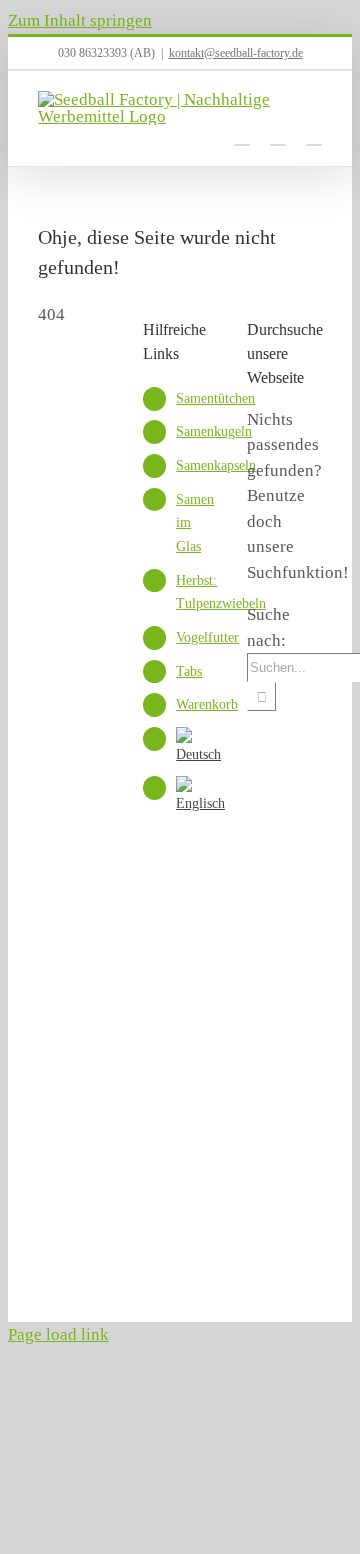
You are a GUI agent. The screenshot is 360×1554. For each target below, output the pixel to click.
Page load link (58, 1334)
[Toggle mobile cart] (242, 135)
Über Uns (65, 1234)
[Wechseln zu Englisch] (200, 803)
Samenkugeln (214, 431)
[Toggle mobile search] (278, 135)
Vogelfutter (207, 637)
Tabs (189, 671)
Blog (172, 1259)
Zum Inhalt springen (80, 20)
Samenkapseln (216, 465)
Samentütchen (215, 398)
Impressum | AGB (195, 1234)
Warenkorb (207, 704)
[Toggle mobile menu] (314, 135)
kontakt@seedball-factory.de (236, 53)
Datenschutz (72, 1259)
